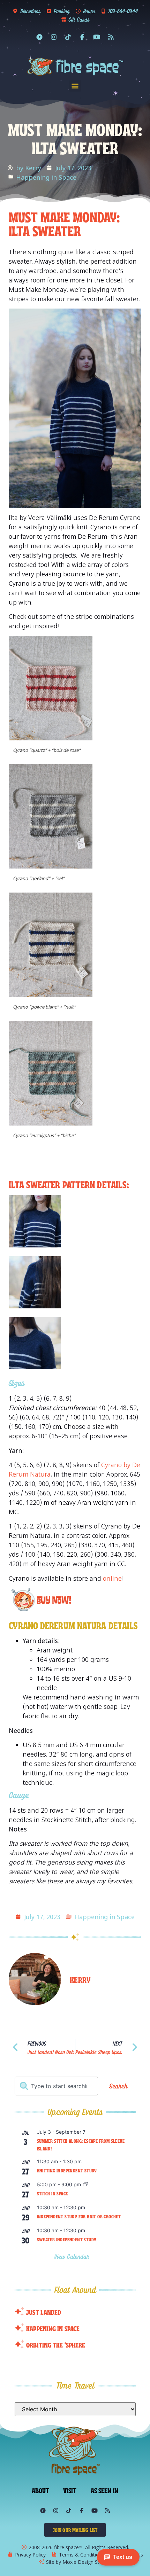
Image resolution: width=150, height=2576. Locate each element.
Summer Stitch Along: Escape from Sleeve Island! (81, 2145)
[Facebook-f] (82, 37)
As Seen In (105, 2490)
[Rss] (111, 37)
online (112, 1578)
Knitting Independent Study (67, 2170)
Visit (70, 2490)
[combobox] (56, 2086)
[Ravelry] (39, 37)
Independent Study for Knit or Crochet (79, 2216)
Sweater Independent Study (67, 2239)
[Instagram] (54, 37)
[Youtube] (97, 37)
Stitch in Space (52, 2193)
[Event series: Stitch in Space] (85, 2185)
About (41, 2490)
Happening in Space (46, 177)
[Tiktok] (68, 37)
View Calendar (73, 2256)
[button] (75, 86)
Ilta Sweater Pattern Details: (69, 1184)
